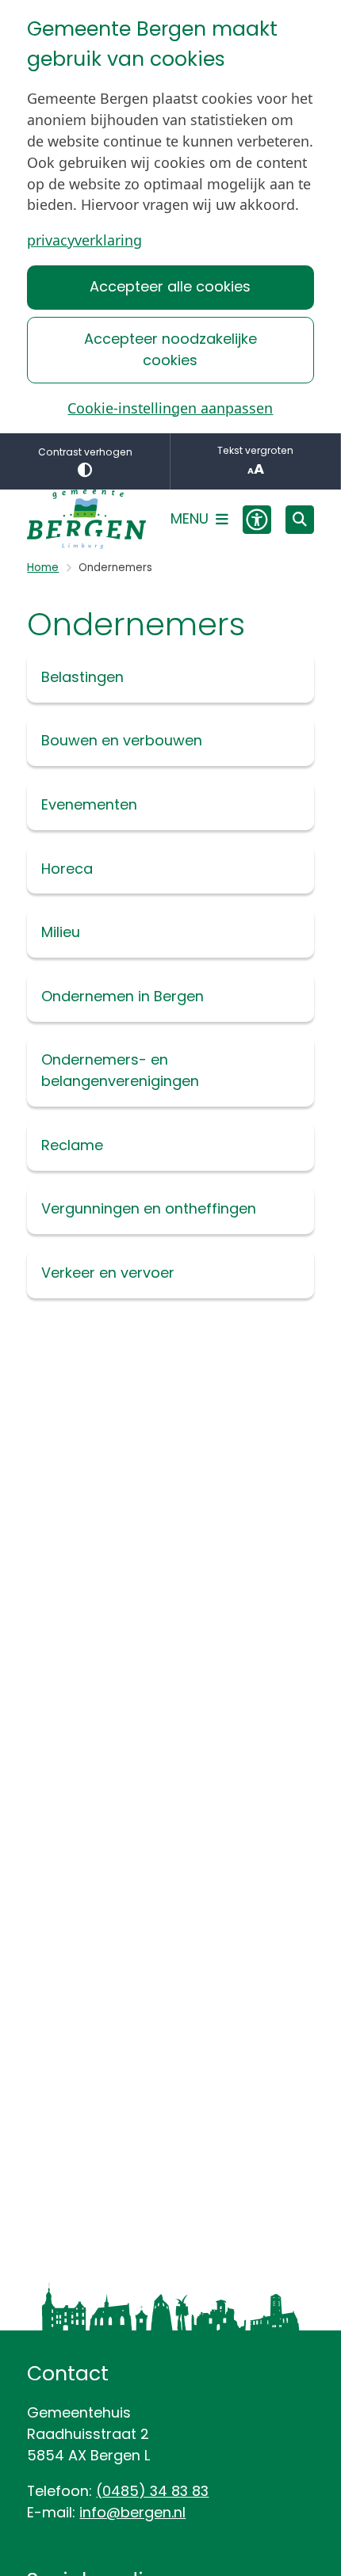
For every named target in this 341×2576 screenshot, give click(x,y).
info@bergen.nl (132, 2512)
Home (43, 568)
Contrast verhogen (85, 452)
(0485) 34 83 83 (152, 2491)
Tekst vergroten (255, 450)
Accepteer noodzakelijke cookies (170, 349)
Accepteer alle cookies (170, 286)
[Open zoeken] (300, 520)
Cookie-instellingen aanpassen (170, 408)
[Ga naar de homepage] (86, 519)
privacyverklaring (84, 240)
